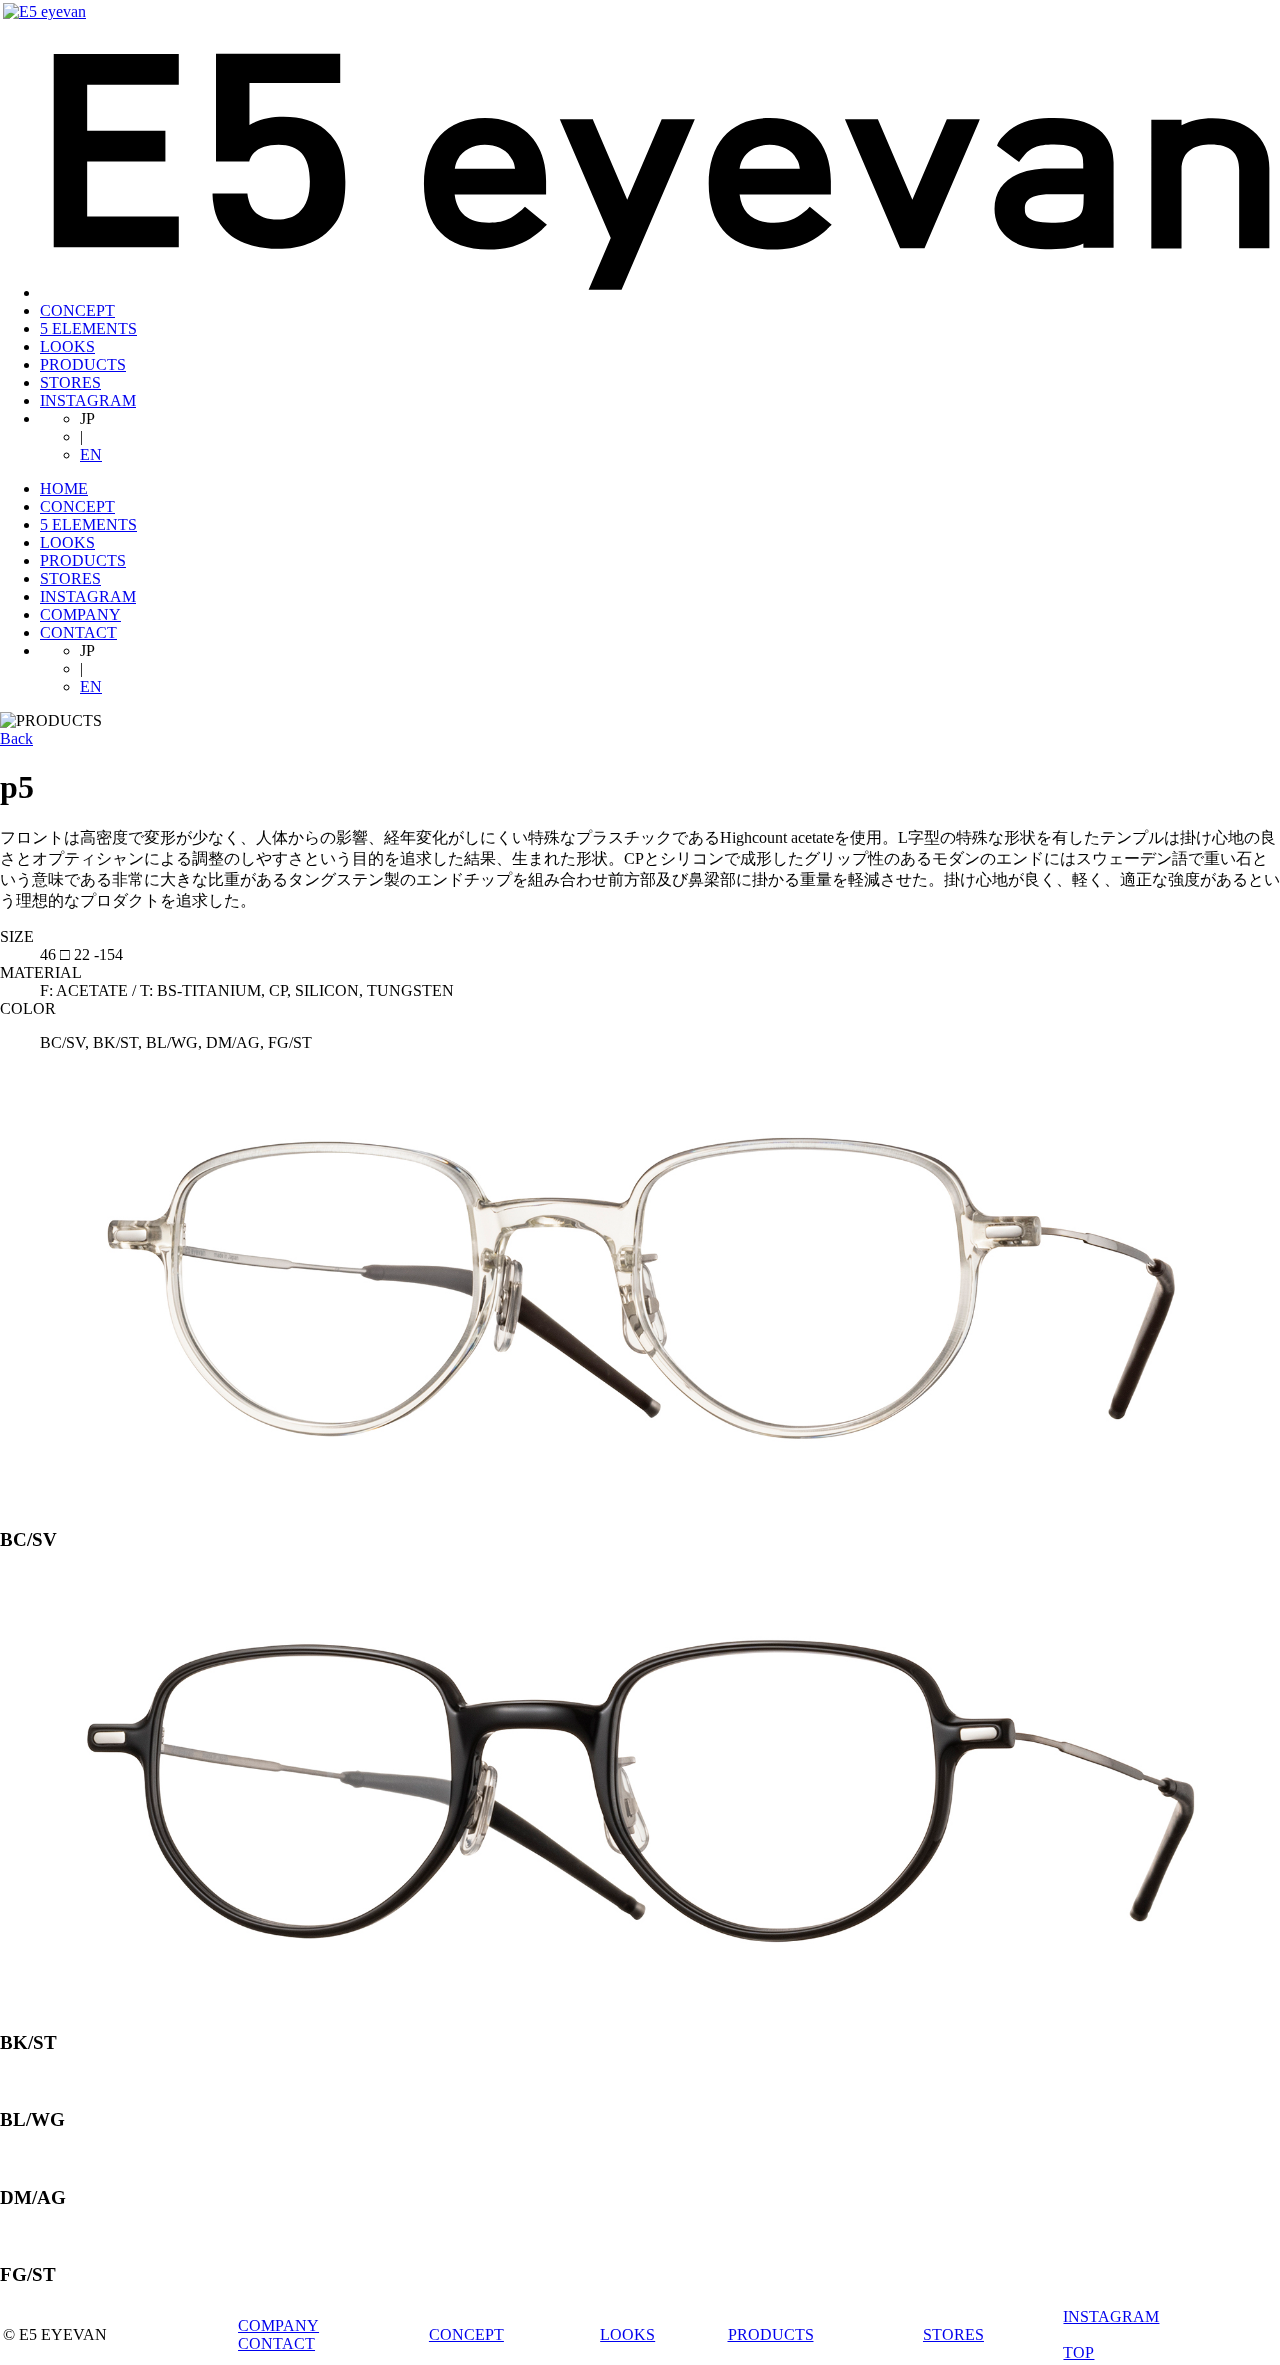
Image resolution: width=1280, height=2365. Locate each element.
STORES (70, 382)
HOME (64, 488)
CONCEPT (77, 310)
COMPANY (80, 614)
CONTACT (78, 632)
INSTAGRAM (88, 400)
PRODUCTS (83, 364)
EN (91, 454)
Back (16, 738)
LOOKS (67, 346)
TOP (1078, 2352)
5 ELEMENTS (88, 328)
